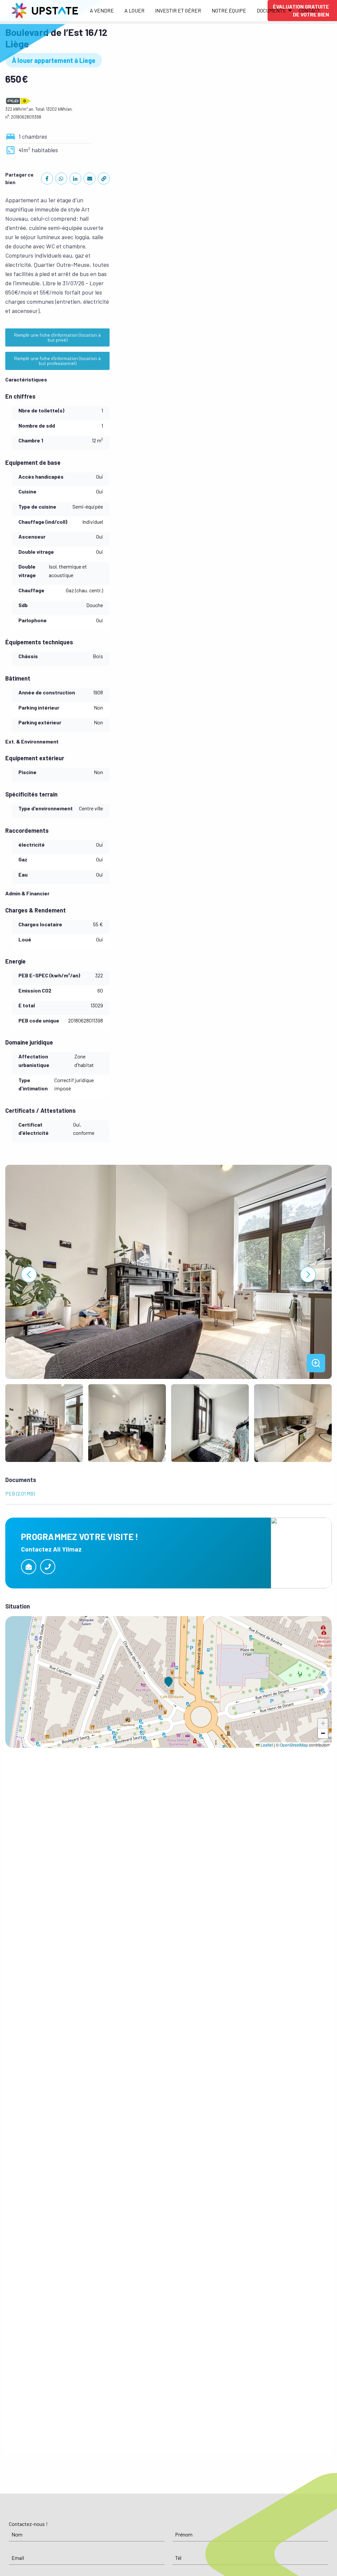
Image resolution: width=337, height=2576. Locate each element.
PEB (9, 1619)
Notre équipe (229, 10)
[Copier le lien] (104, 179)
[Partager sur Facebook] (47, 179)
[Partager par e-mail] (90, 179)
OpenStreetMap (294, 1745)
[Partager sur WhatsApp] (61, 179)
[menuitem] (102, 11)
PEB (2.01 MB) (20, 1493)
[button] (168, 1682)
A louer (134, 10)
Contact (310, 10)
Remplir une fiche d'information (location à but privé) (57, 337)
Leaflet (266, 1745)
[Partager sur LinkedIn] (75, 179)
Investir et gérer (178, 10)
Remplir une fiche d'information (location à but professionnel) (57, 361)
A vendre (102, 10)
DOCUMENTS (271, 10)
